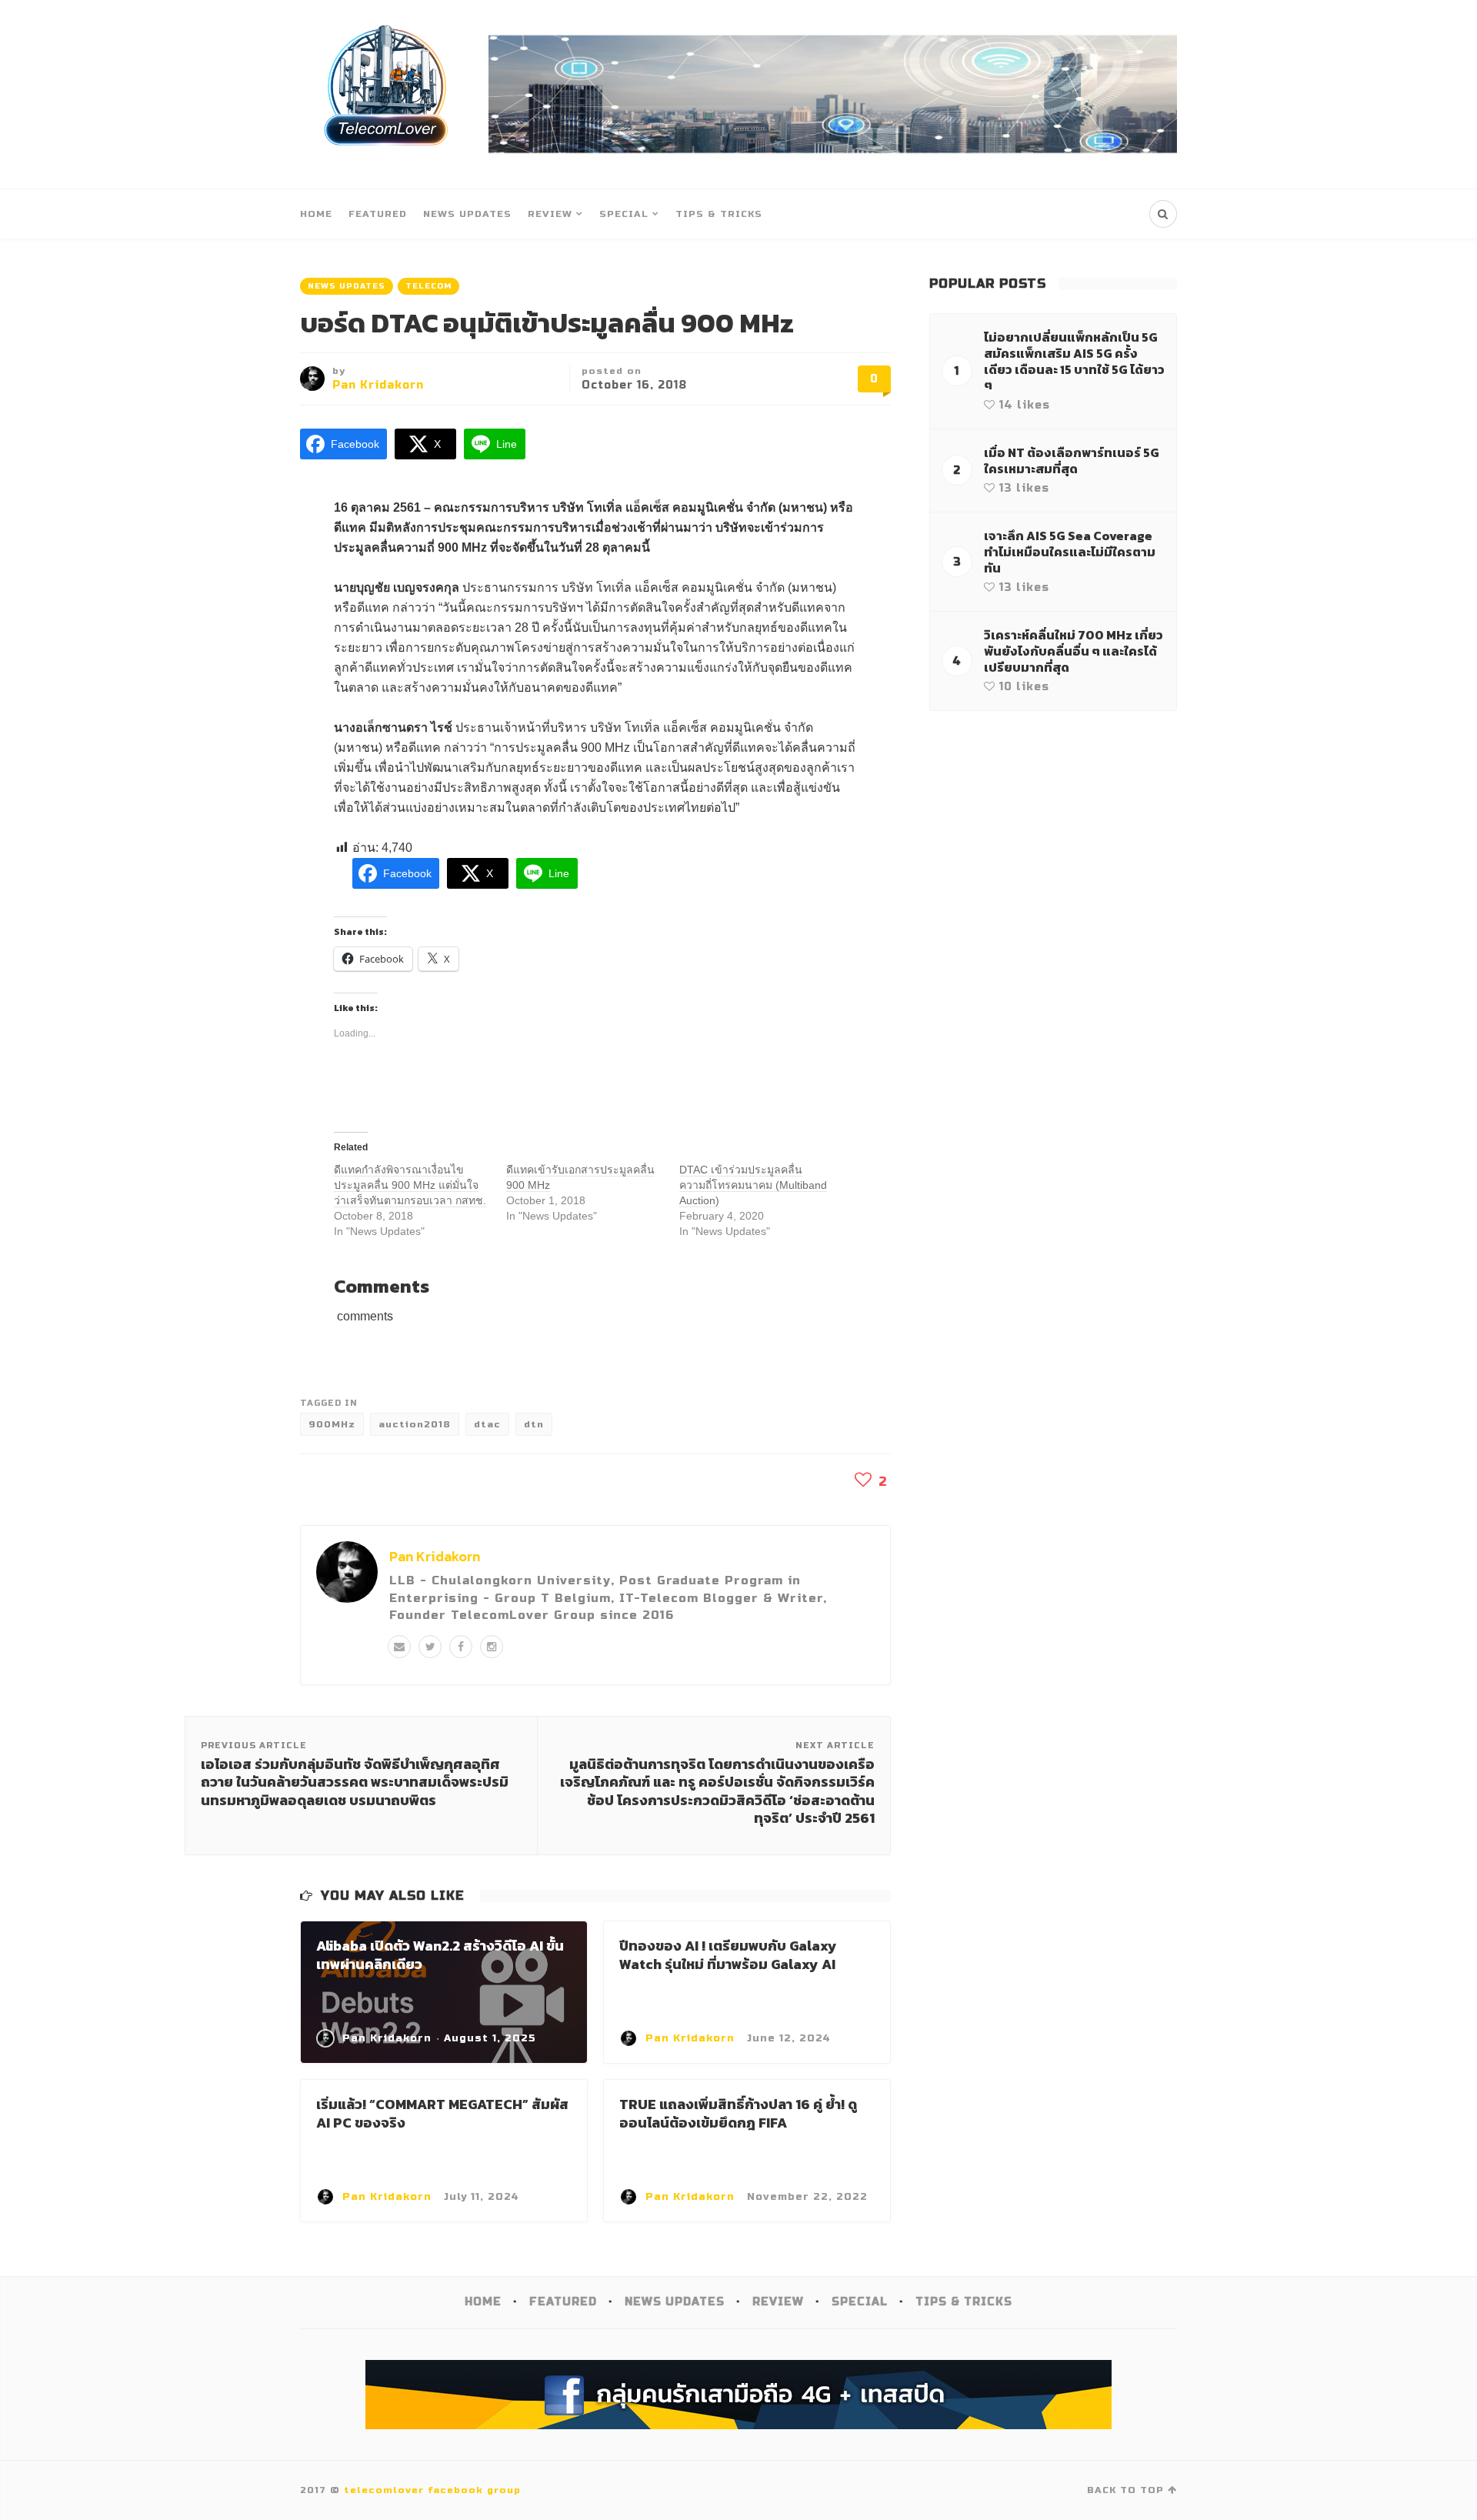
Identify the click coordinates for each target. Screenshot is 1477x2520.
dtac (487, 1424)
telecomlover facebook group (432, 2490)
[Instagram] (492, 1647)
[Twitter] (430, 1647)
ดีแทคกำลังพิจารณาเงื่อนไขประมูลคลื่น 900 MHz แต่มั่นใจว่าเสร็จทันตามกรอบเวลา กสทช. (410, 1185)
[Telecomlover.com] (387, 94)
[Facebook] (461, 1647)
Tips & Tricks (719, 214)
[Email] (399, 1647)
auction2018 (415, 1424)
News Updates (467, 214)
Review (550, 214)
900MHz (332, 1424)
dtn (534, 1424)
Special (624, 214)
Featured (378, 214)
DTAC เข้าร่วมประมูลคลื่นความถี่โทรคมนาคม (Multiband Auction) (753, 1185)
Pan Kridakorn (378, 385)
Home (316, 214)
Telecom (428, 286)
